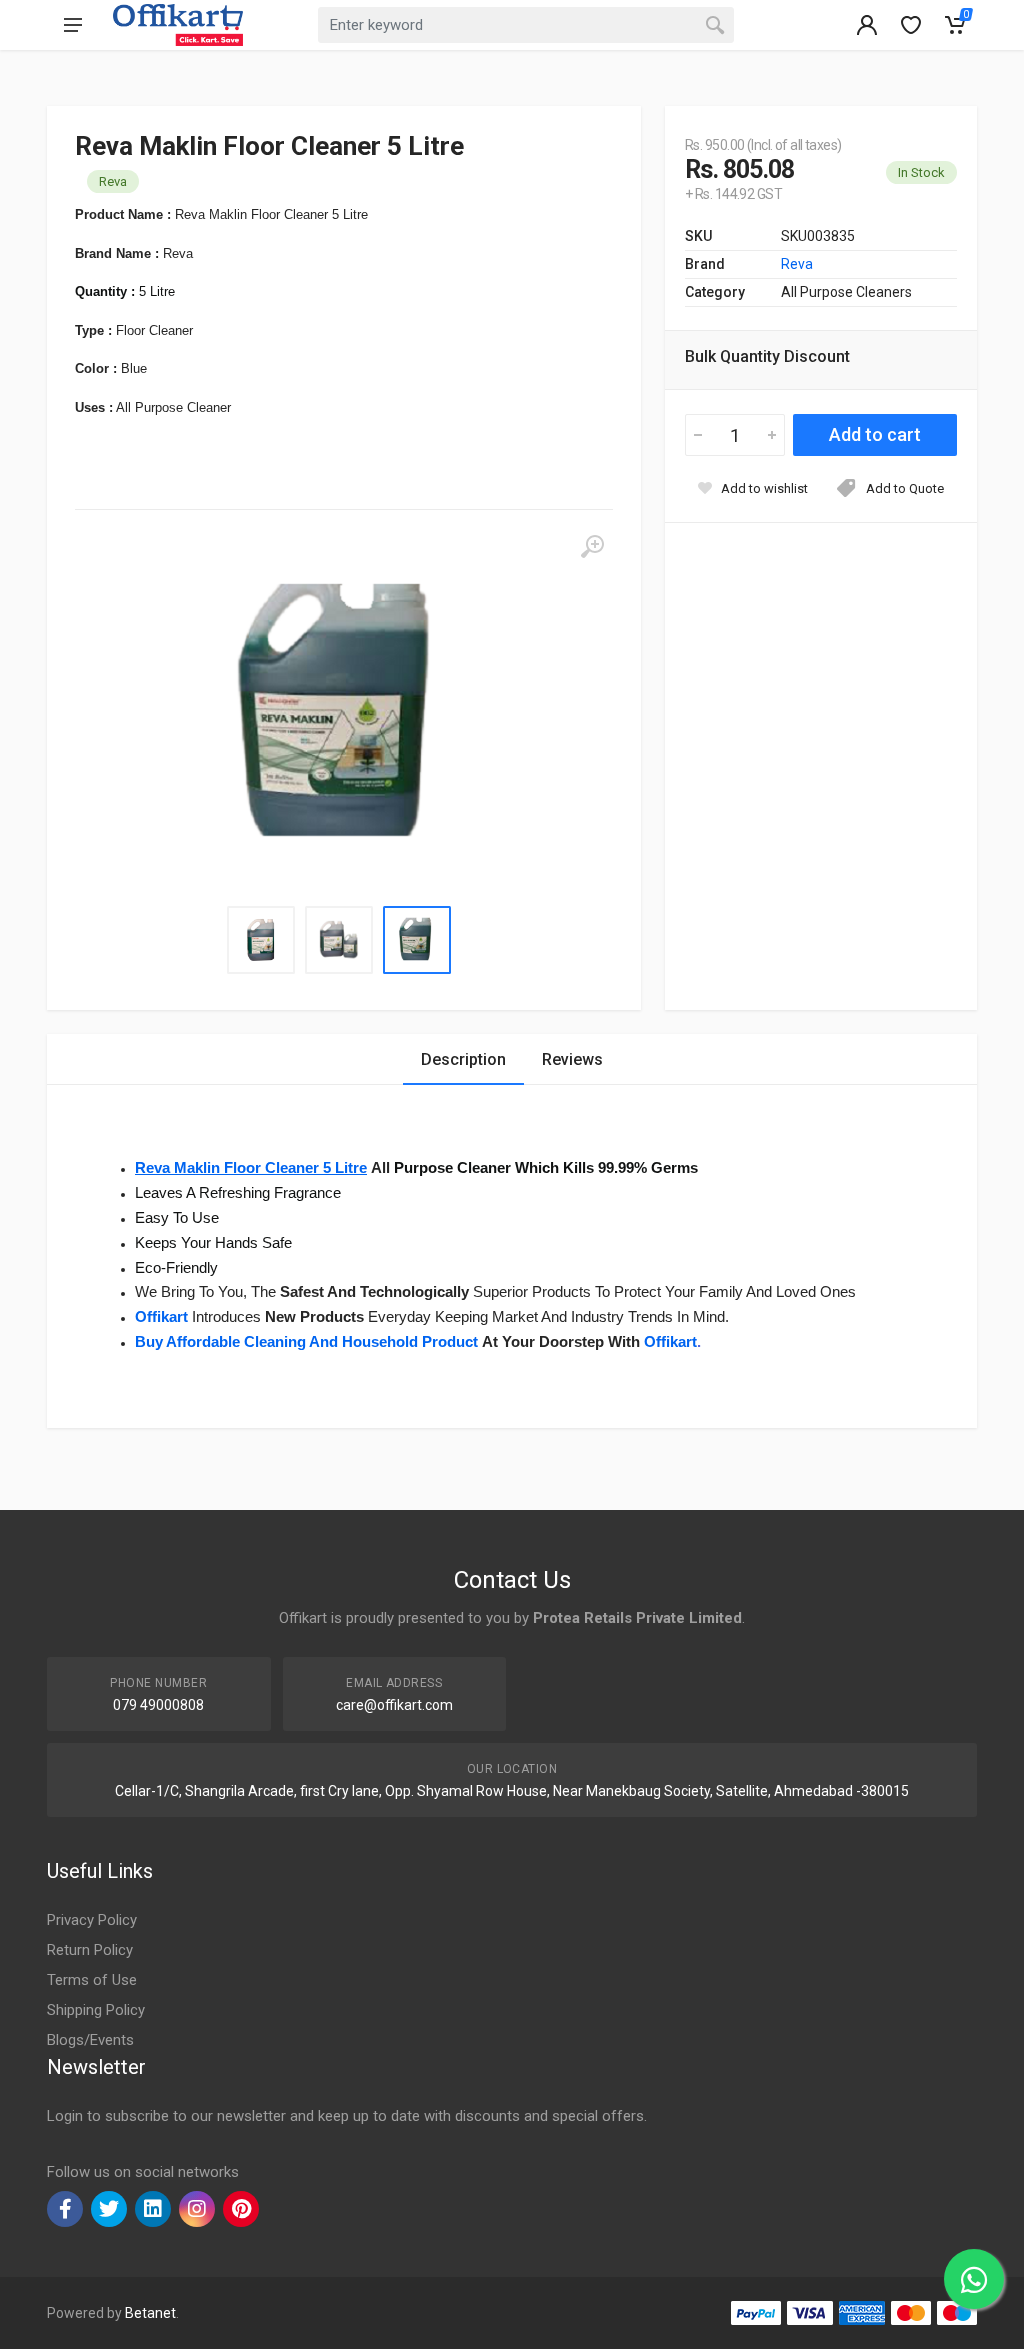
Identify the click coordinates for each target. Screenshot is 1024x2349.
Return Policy (90, 1950)
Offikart (161, 1317)
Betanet (150, 2313)
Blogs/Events (90, 2040)
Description (463, 1059)
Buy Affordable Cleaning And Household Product (306, 1342)
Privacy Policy (92, 1920)
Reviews (572, 1059)
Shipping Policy (96, 2010)
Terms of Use (92, 1980)
